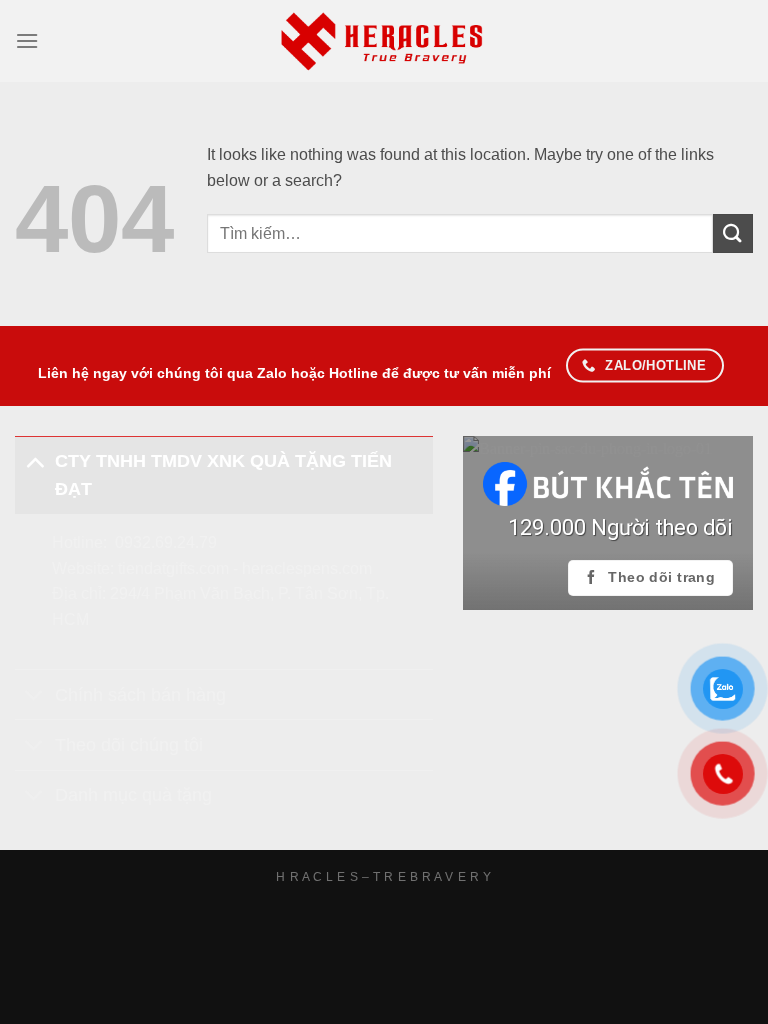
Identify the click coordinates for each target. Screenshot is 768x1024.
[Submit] (733, 233)
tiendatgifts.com (173, 568)
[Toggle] (34, 460)
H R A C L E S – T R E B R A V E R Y (383, 877)
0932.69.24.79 (166, 542)
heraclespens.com (307, 568)
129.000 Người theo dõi (620, 527)
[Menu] (27, 40)
